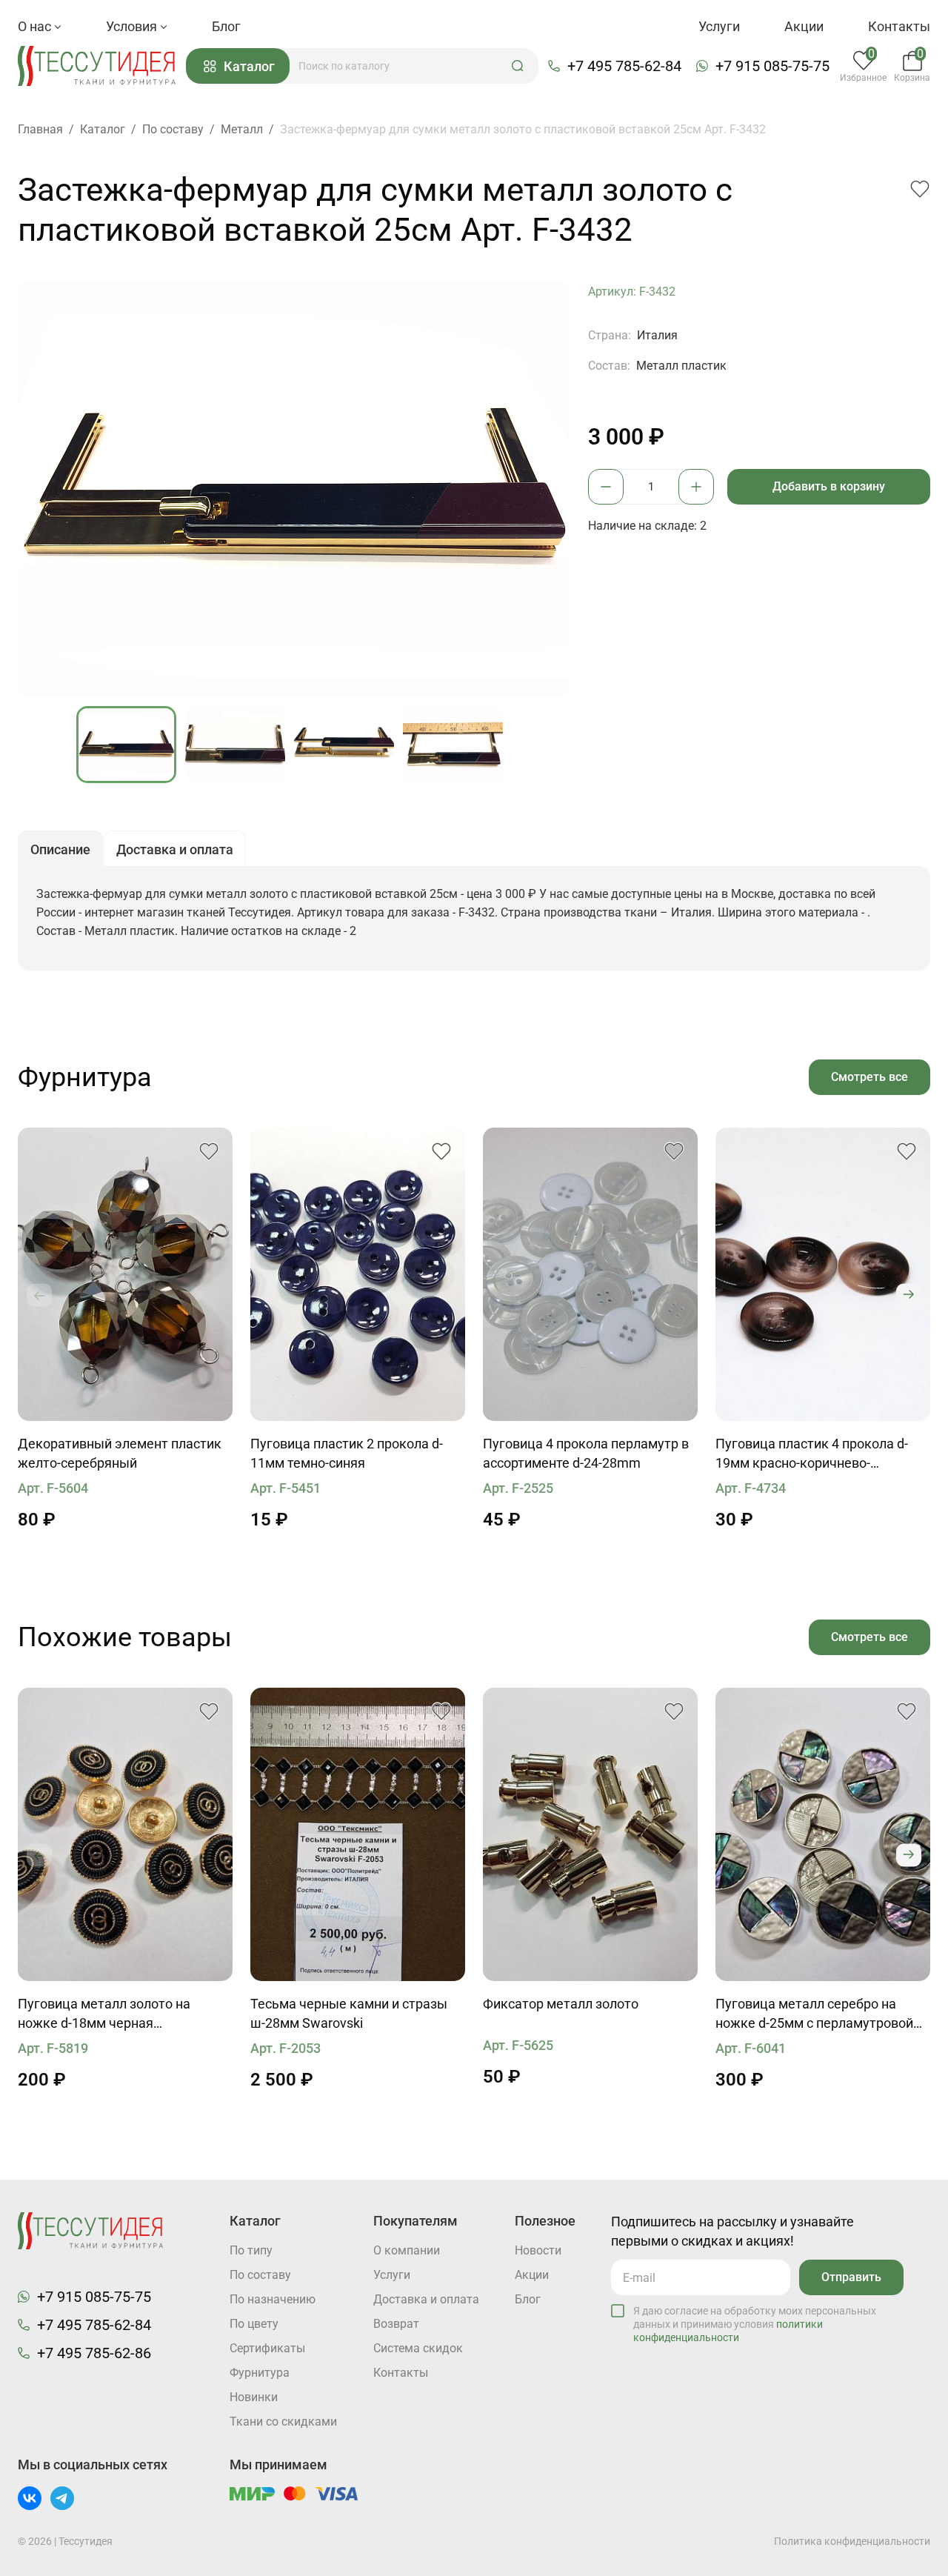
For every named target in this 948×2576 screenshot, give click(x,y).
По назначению (273, 2299)
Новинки (254, 2397)
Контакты (899, 26)
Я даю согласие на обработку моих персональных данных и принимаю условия (755, 2324)
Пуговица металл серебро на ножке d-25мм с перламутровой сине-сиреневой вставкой (814, 2014)
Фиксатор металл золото (561, 2004)
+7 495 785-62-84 (624, 66)
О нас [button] (36, 26)
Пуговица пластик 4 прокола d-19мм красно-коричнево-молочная (812, 1454)
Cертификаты (267, 2348)
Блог (226, 26)
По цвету (254, 2324)
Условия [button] (133, 26)
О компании (407, 2250)
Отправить (851, 2277)
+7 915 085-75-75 (772, 66)
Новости (538, 2250)
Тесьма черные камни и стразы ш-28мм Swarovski (349, 2013)
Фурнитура (260, 2373)
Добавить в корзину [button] (829, 486)
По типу (251, 2250)
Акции (804, 26)
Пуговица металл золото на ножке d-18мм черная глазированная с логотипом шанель (104, 2014)
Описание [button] (60, 849)
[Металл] (125, 1834)
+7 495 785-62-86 (94, 2353)
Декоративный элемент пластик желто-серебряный (120, 1453)
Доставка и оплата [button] (175, 849)
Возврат (396, 2324)
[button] (518, 66)
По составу (260, 2275)
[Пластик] (358, 1274)
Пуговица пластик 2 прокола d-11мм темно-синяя (347, 1453)
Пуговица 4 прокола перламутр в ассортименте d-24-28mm (586, 1453)
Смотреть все (869, 1077)
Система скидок (418, 2348)
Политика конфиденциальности (852, 2541)
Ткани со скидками (283, 2422)
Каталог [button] (249, 66)
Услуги (719, 26)
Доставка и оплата (426, 2299)
